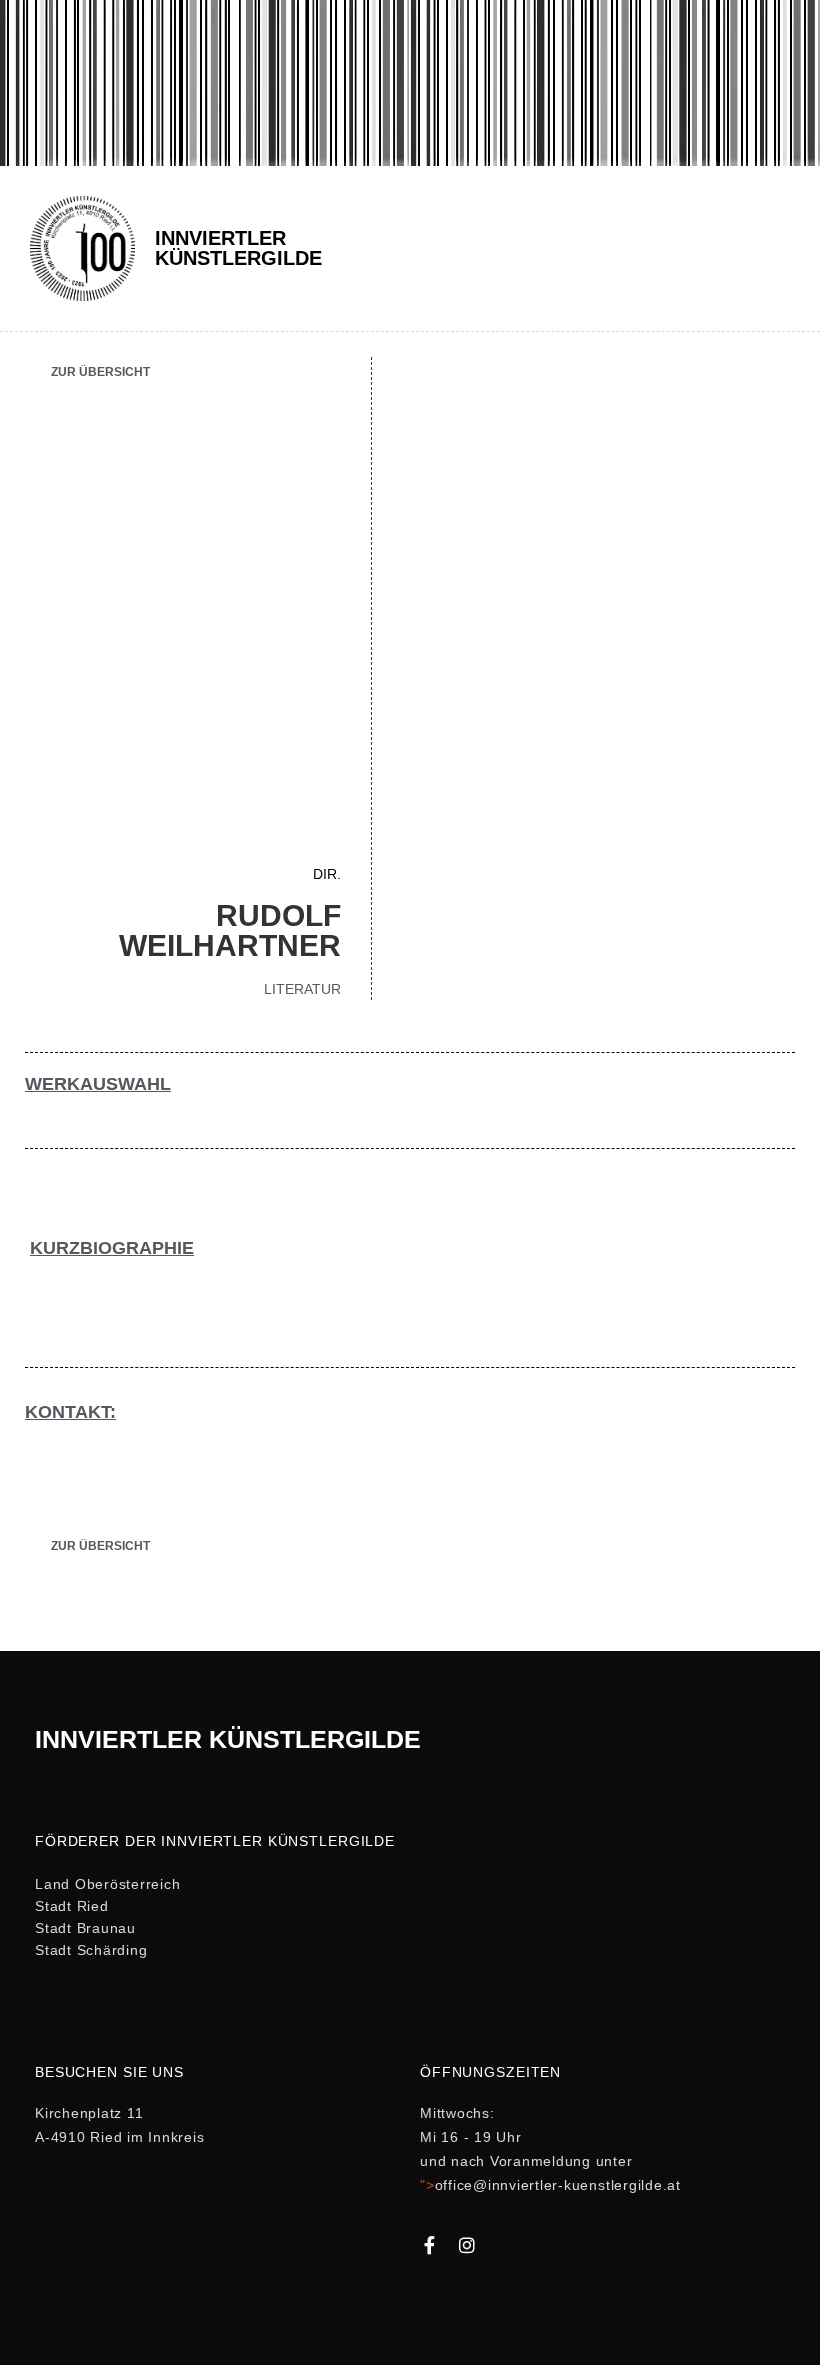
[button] (778, 248)
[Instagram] (467, 2245)
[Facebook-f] (429, 2245)
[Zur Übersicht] (32, 368)
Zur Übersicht (100, 372)
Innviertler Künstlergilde (238, 248)
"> (550, 2185)
